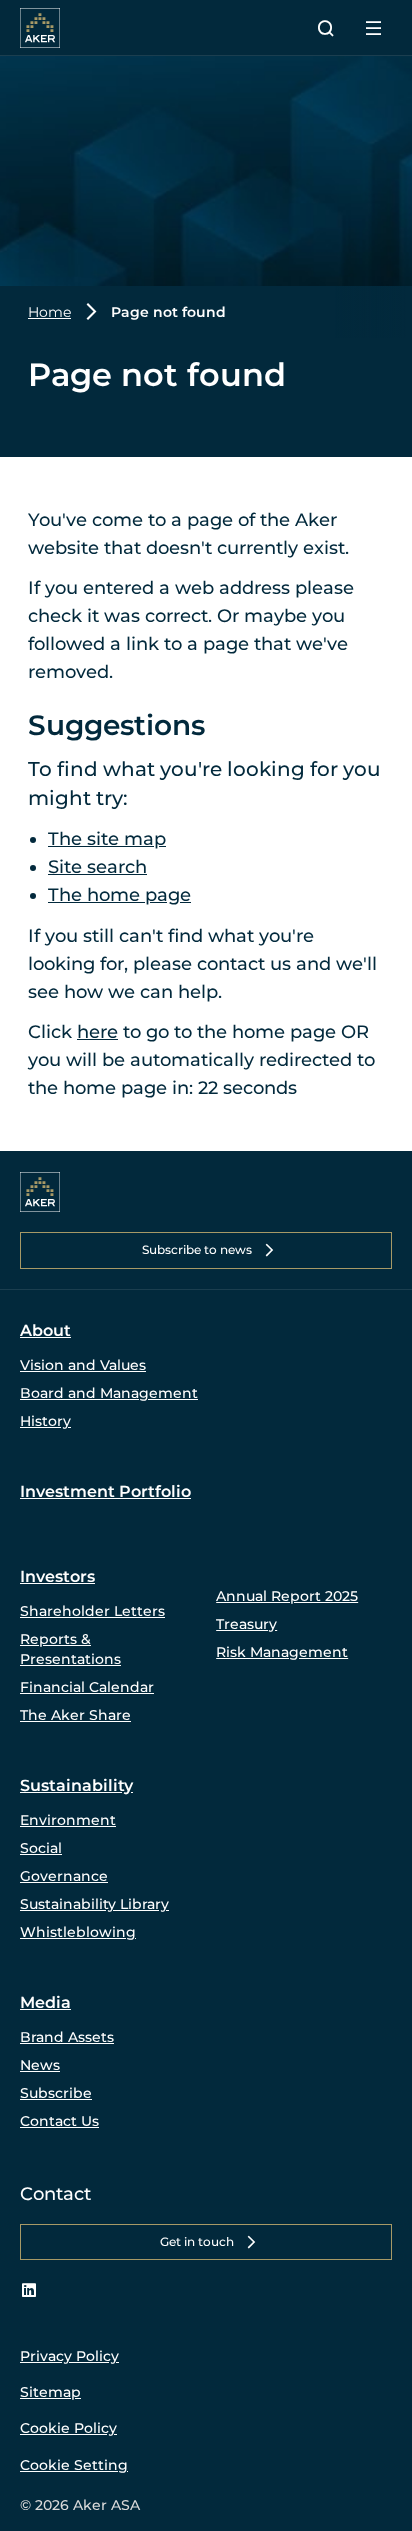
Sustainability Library (94, 1904)
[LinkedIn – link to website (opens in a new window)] (29, 2291)
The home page (119, 895)
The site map (107, 839)
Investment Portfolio (105, 1491)
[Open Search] (326, 28)
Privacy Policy (69, 2356)
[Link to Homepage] (40, 28)
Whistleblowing (78, 1932)
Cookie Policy (68, 2428)
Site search (97, 867)
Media (45, 2002)
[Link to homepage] (40, 1192)
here (97, 1032)
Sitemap (50, 2392)
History (45, 1421)
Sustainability (76, 1785)
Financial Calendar (87, 1687)
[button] (206, 1250)
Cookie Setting (74, 2465)
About (45, 1330)
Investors (57, 1576)
